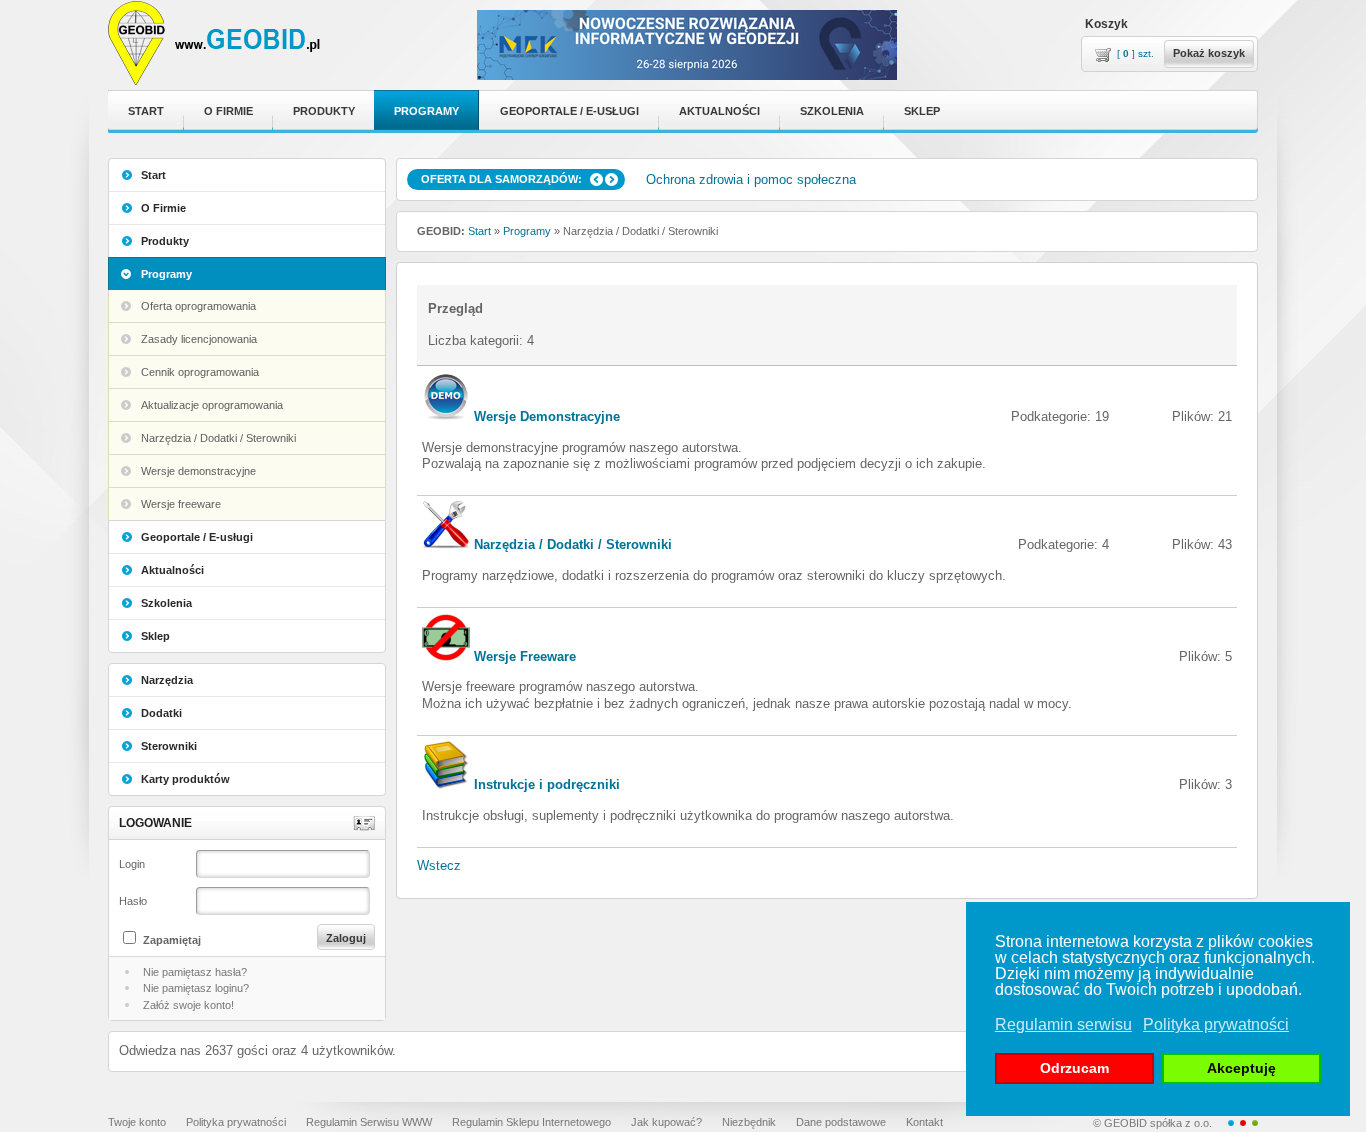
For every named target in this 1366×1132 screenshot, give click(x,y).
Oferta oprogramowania (198, 306)
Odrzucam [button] (1074, 1068)
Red (1243, 1123)
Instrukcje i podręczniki (547, 784)
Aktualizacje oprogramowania (212, 405)
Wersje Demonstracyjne (547, 416)
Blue (1231, 1123)
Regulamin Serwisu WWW (369, 1122)
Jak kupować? (666, 1122)
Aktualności (172, 570)
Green (1255, 1123)
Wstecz (439, 865)
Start (153, 175)
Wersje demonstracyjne (198, 471)
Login (132, 864)
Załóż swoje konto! (188, 1005)
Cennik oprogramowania (200, 372)
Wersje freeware (181, 504)
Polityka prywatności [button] (1216, 1024)
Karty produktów (185, 779)
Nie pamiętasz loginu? (196, 988)
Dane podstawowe (841, 1122)
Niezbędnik (749, 1122)
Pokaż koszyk (1209, 53)
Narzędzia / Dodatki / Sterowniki (218, 438)
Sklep (155, 636)
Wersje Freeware (525, 656)
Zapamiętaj (172, 940)
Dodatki (161, 713)
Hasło (133, 901)
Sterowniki (169, 746)
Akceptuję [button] (1241, 1068)
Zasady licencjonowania (199, 339)
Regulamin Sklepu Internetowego (531, 1122)
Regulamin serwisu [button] (1063, 1024)
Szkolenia (166, 603)
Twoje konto (137, 1122)
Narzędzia (167, 680)
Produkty (165, 241)
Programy (166, 274)
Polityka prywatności (236, 1122)
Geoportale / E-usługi (197, 537)
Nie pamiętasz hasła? (195, 972)
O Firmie (163, 208)
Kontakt (924, 1122)
